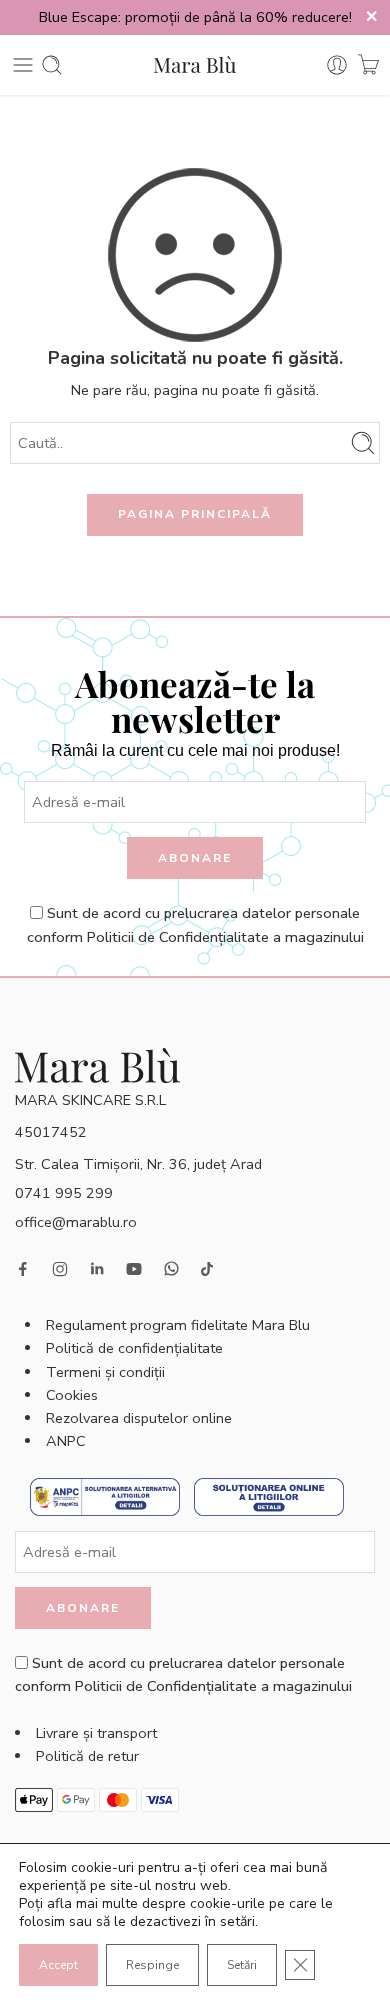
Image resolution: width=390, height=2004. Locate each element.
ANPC (66, 1441)
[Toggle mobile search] (52, 65)
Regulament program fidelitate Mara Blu (178, 1325)
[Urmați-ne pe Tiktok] (207, 1269)
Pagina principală (195, 514)
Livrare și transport (96, 1733)
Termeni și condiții (105, 1372)
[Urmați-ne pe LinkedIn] (97, 1269)
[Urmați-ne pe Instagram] (60, 1269)
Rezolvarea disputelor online (139, 1418)
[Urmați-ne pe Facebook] (23, 1269)
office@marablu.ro (76, 1222)
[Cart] (368, 65)
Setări (242, 1965)
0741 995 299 (64, 1193)
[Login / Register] (337, 65)
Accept (58, 1965)
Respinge (152, 1965)
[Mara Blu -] (195, 64)
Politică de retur (87, 1756)
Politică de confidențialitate (134, 1348)
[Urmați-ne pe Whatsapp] (171, 1268)
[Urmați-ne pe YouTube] (134, 1269)
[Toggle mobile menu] (23, 65)
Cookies (72, 1395)
